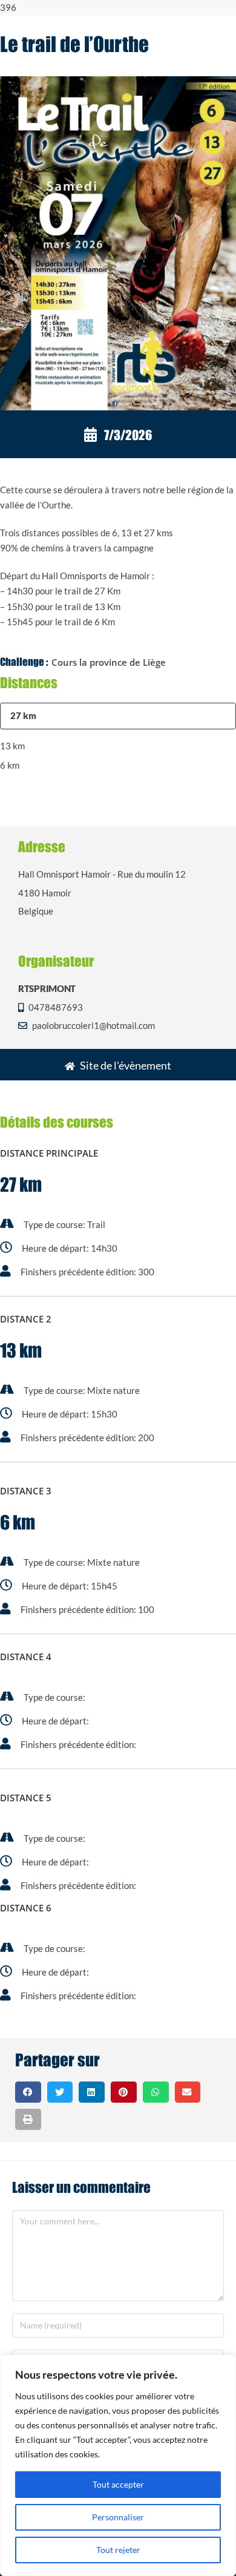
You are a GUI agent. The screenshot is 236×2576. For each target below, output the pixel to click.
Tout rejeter (118, 2550)
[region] (118, 2465)
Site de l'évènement (126, 1065)
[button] (28, 2092)
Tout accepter (118, 2484)
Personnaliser (118, 2517)
